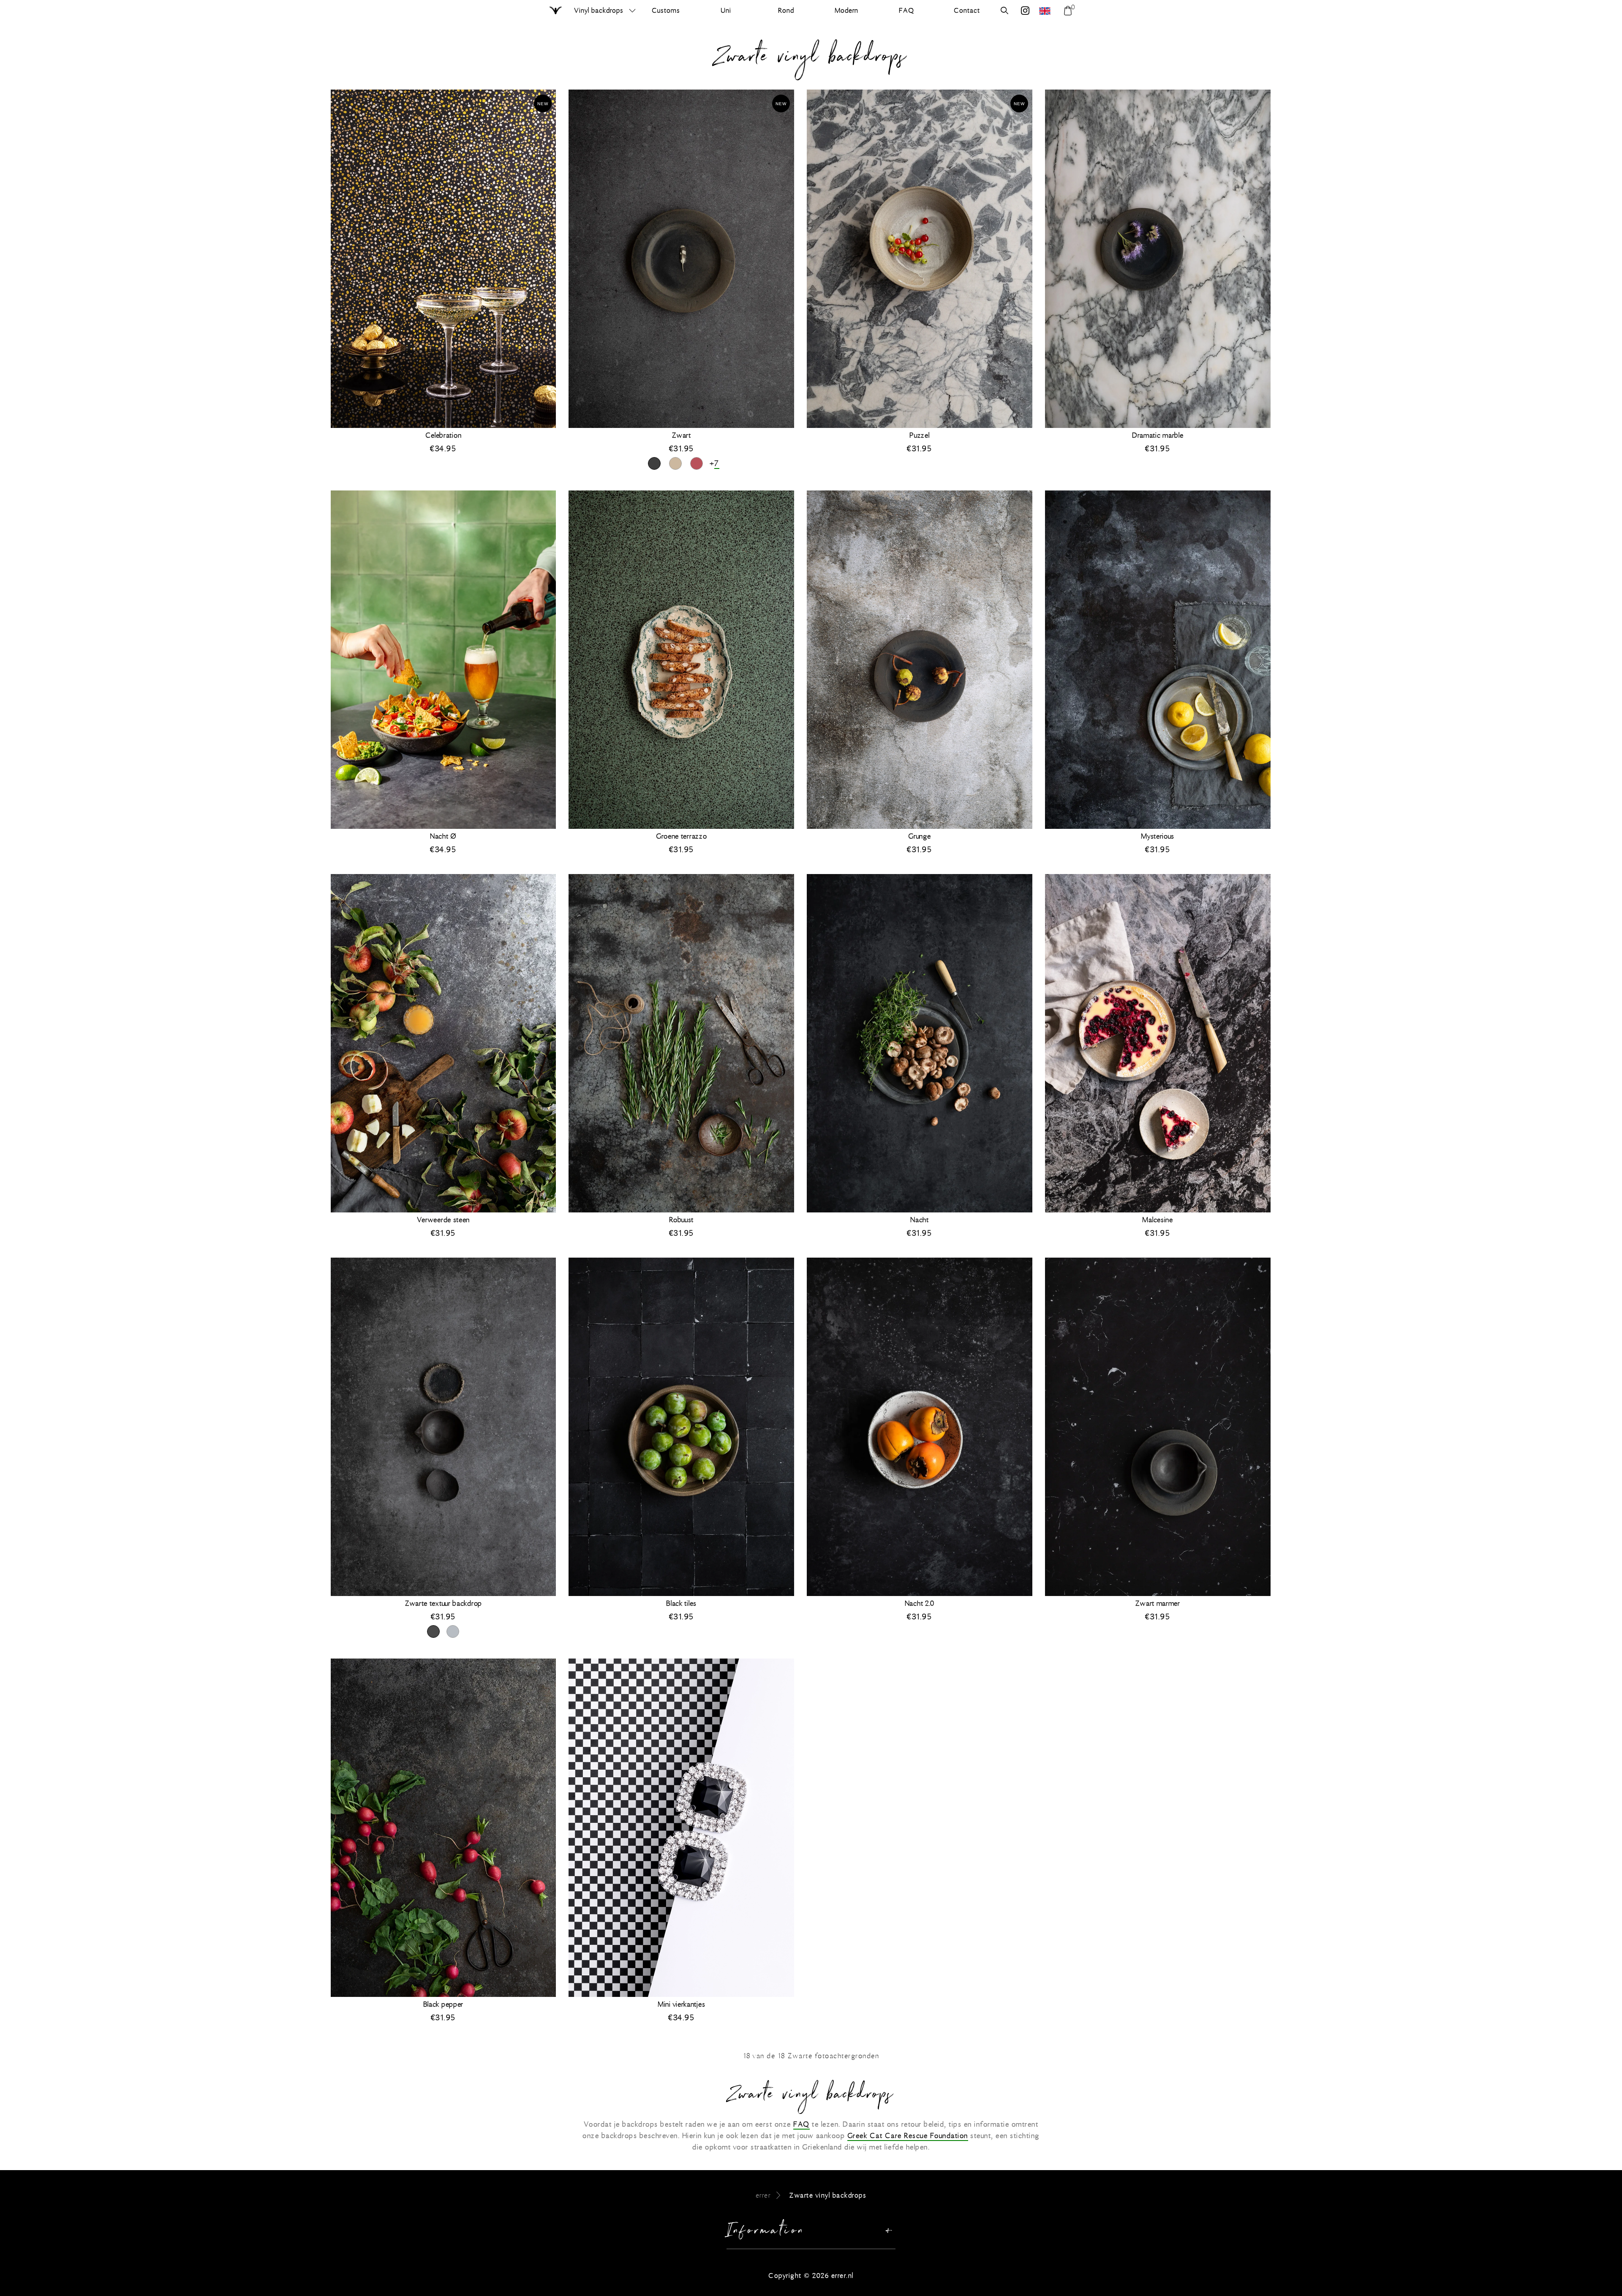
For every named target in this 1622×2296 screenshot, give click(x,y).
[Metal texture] (453, 1631)
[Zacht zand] (675, 463)
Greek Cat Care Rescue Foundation (908, 2136)
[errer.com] (1046, 11)
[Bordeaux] (697, 463)
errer (763, 2195)
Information (766, 2232)
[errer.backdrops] (1025, 12)
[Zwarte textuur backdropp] (433, 1631)
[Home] (556, 11)
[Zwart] (654, 463)
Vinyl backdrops (599, 10)
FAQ (801, 2124)
